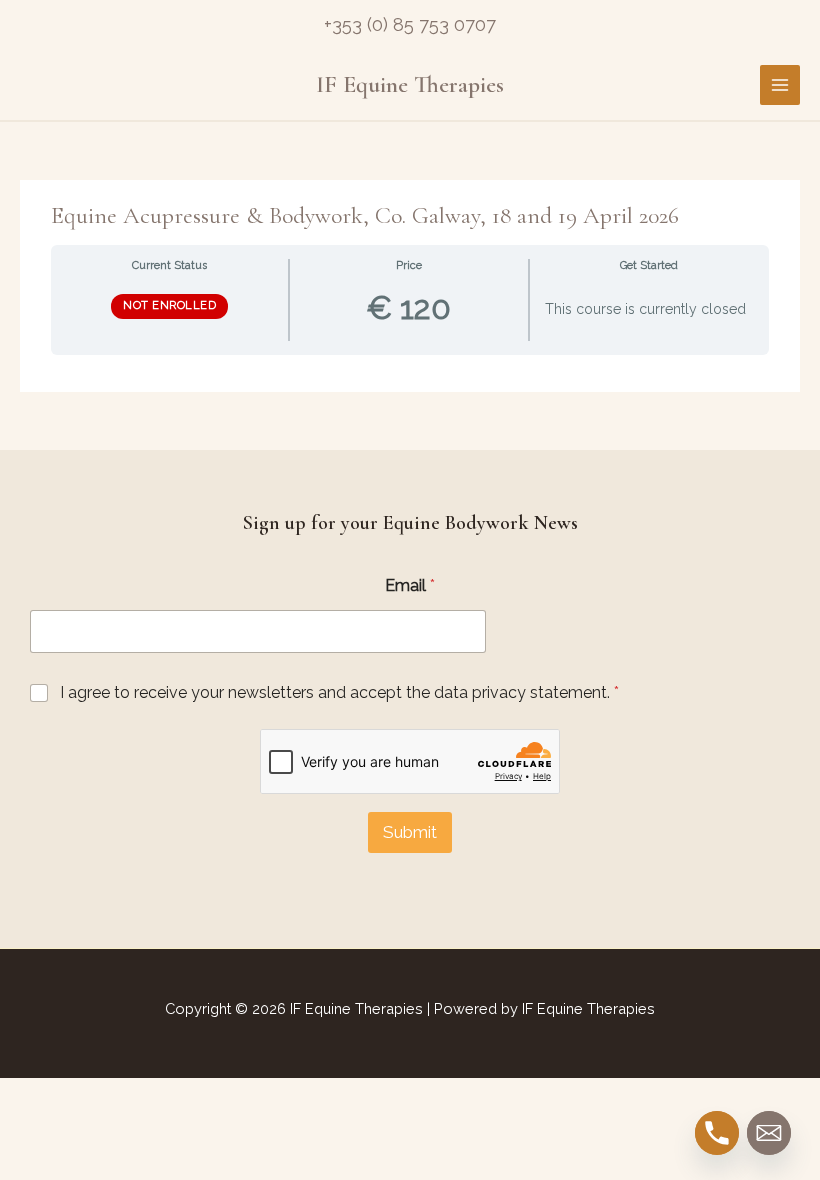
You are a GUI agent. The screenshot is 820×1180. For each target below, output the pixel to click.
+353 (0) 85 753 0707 (410, 24)
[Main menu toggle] (780, 85)
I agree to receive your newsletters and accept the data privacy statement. (339, 692)
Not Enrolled (169, 305)
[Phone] (717, 1133)
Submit (410, 832)
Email (410, 585)
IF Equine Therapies (410, 84)
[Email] (769, 1133)
